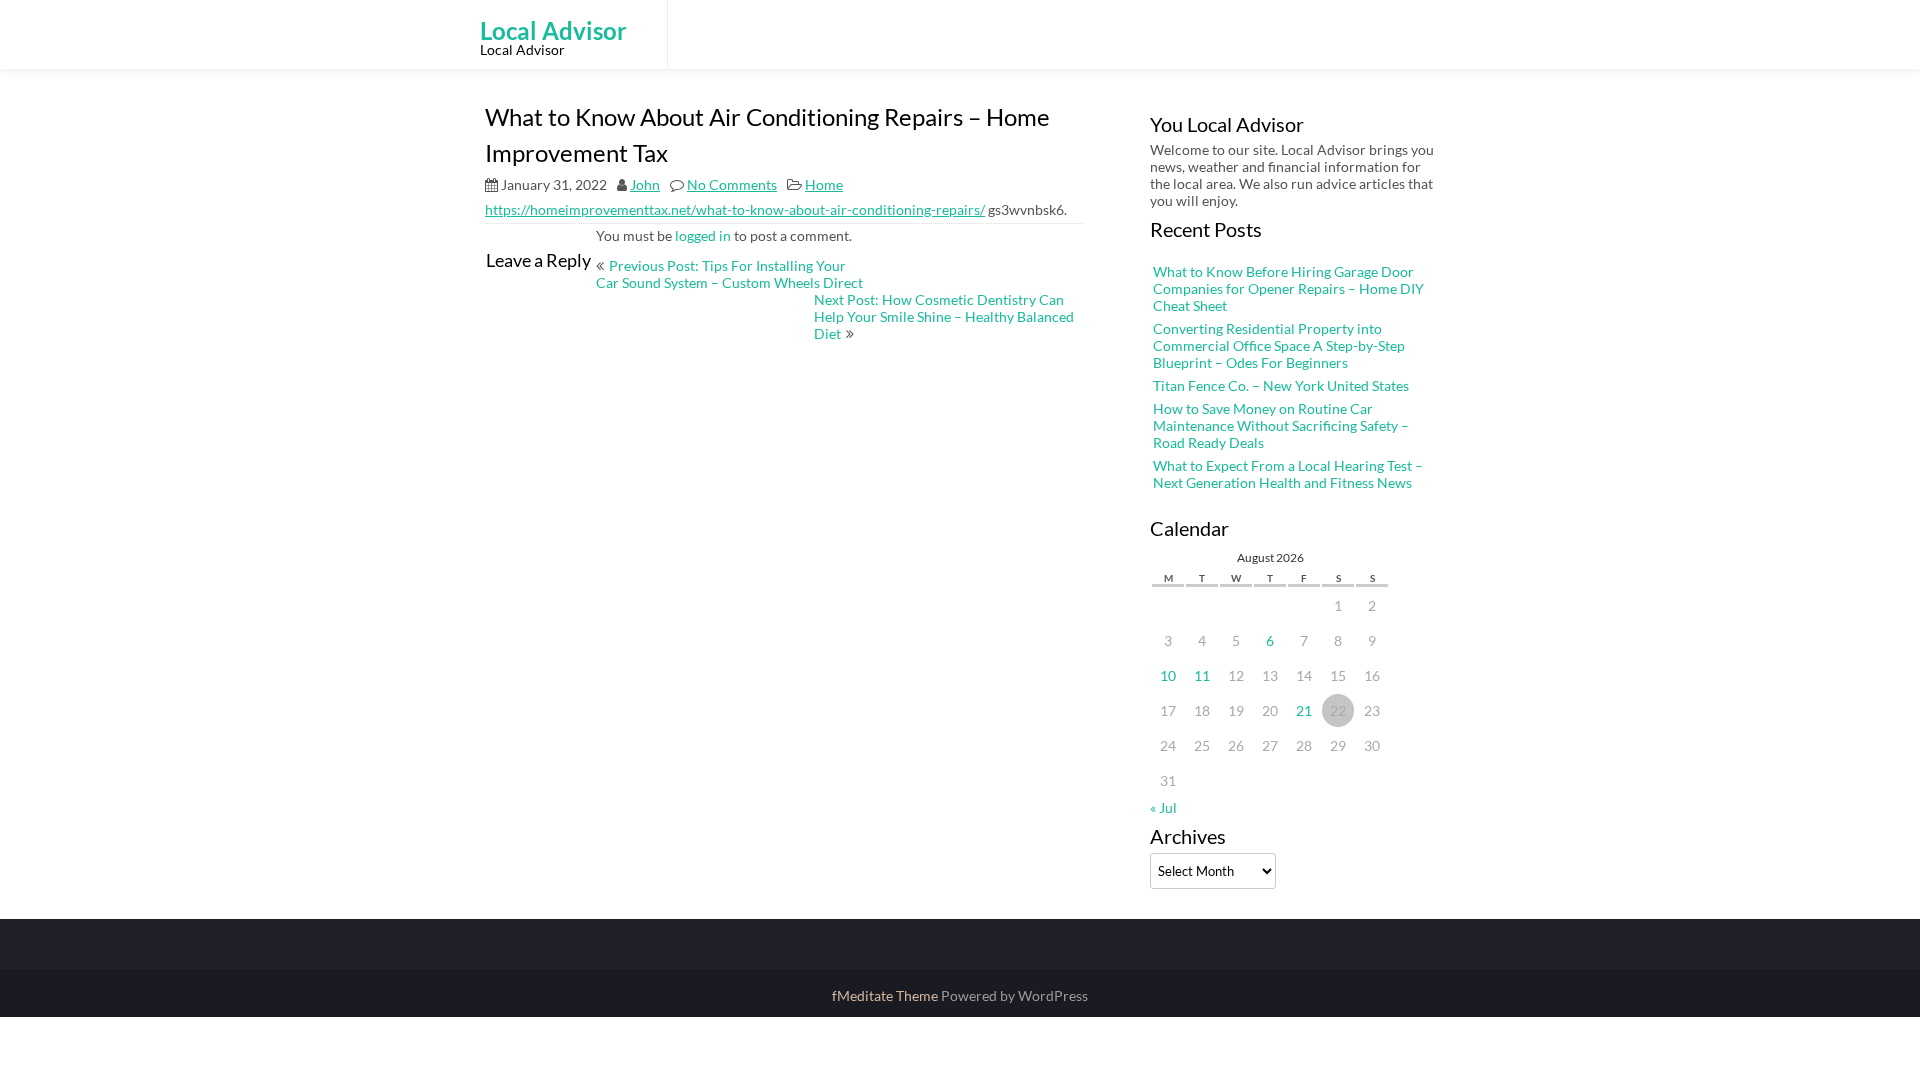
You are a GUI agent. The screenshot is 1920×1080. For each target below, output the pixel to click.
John (645, 184)
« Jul (1163, 807)
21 (1304, 710)
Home (824, 184)
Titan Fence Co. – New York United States (1281, 385)
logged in (703, 235)
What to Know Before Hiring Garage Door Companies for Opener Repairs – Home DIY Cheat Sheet (1288, 288)
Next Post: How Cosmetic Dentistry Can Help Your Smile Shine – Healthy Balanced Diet (944, 316)
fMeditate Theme (886, 995)
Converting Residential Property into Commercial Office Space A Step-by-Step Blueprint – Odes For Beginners (1279, 345)
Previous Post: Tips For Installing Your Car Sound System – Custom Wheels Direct (729, 274)
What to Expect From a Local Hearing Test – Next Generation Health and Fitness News (1288, 474)
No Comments (732, 184)
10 (1168, 675)
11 (1202, 675)
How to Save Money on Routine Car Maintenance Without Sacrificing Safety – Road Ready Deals (1281, 425)
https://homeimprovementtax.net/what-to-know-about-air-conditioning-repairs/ (735, 209)
